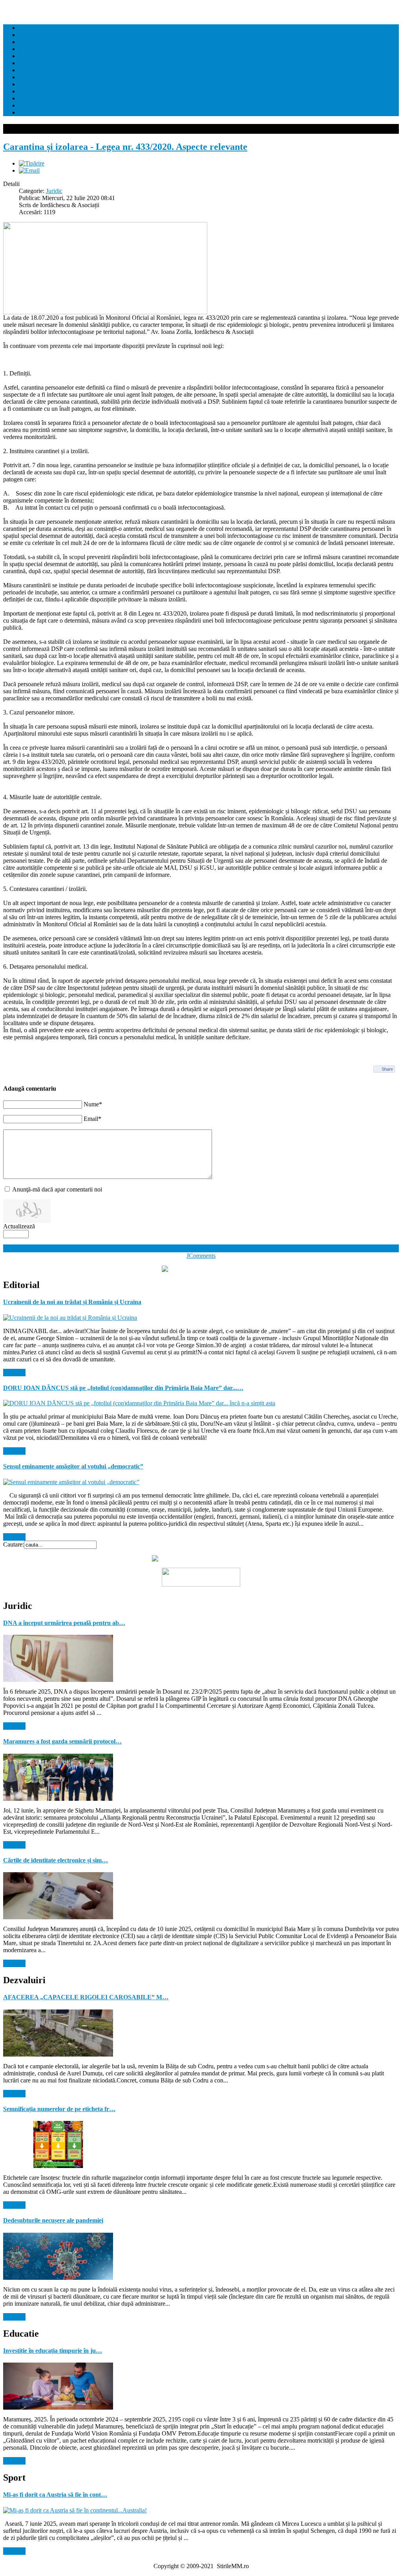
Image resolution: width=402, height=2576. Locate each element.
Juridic (54, 191)
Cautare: (14, 1544)
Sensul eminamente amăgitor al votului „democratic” (73, 1466)
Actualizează (19, 1226)
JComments (201, 1256)
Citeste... (14, 1373)
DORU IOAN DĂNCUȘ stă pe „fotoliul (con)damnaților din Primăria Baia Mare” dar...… (123, 1388)
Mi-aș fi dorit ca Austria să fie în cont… (55, 2495)
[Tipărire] (32, 163)
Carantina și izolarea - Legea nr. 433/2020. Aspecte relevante (125, 147)
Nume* (93, 1104)
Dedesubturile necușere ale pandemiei (53, 2220)
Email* (92, 1119)
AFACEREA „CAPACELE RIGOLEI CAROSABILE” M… (86, 1997)
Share (387, 1069)
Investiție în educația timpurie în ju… (53, 2351)
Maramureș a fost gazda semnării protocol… (62, 1741)
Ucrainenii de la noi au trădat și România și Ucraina (72, 1302)
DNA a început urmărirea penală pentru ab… (64, 1623)
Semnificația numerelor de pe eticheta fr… (59, 2109)
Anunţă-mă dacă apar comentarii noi (57, 1189)
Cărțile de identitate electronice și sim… (56, 1860)
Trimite (12, 1248)
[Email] (29, 170)
